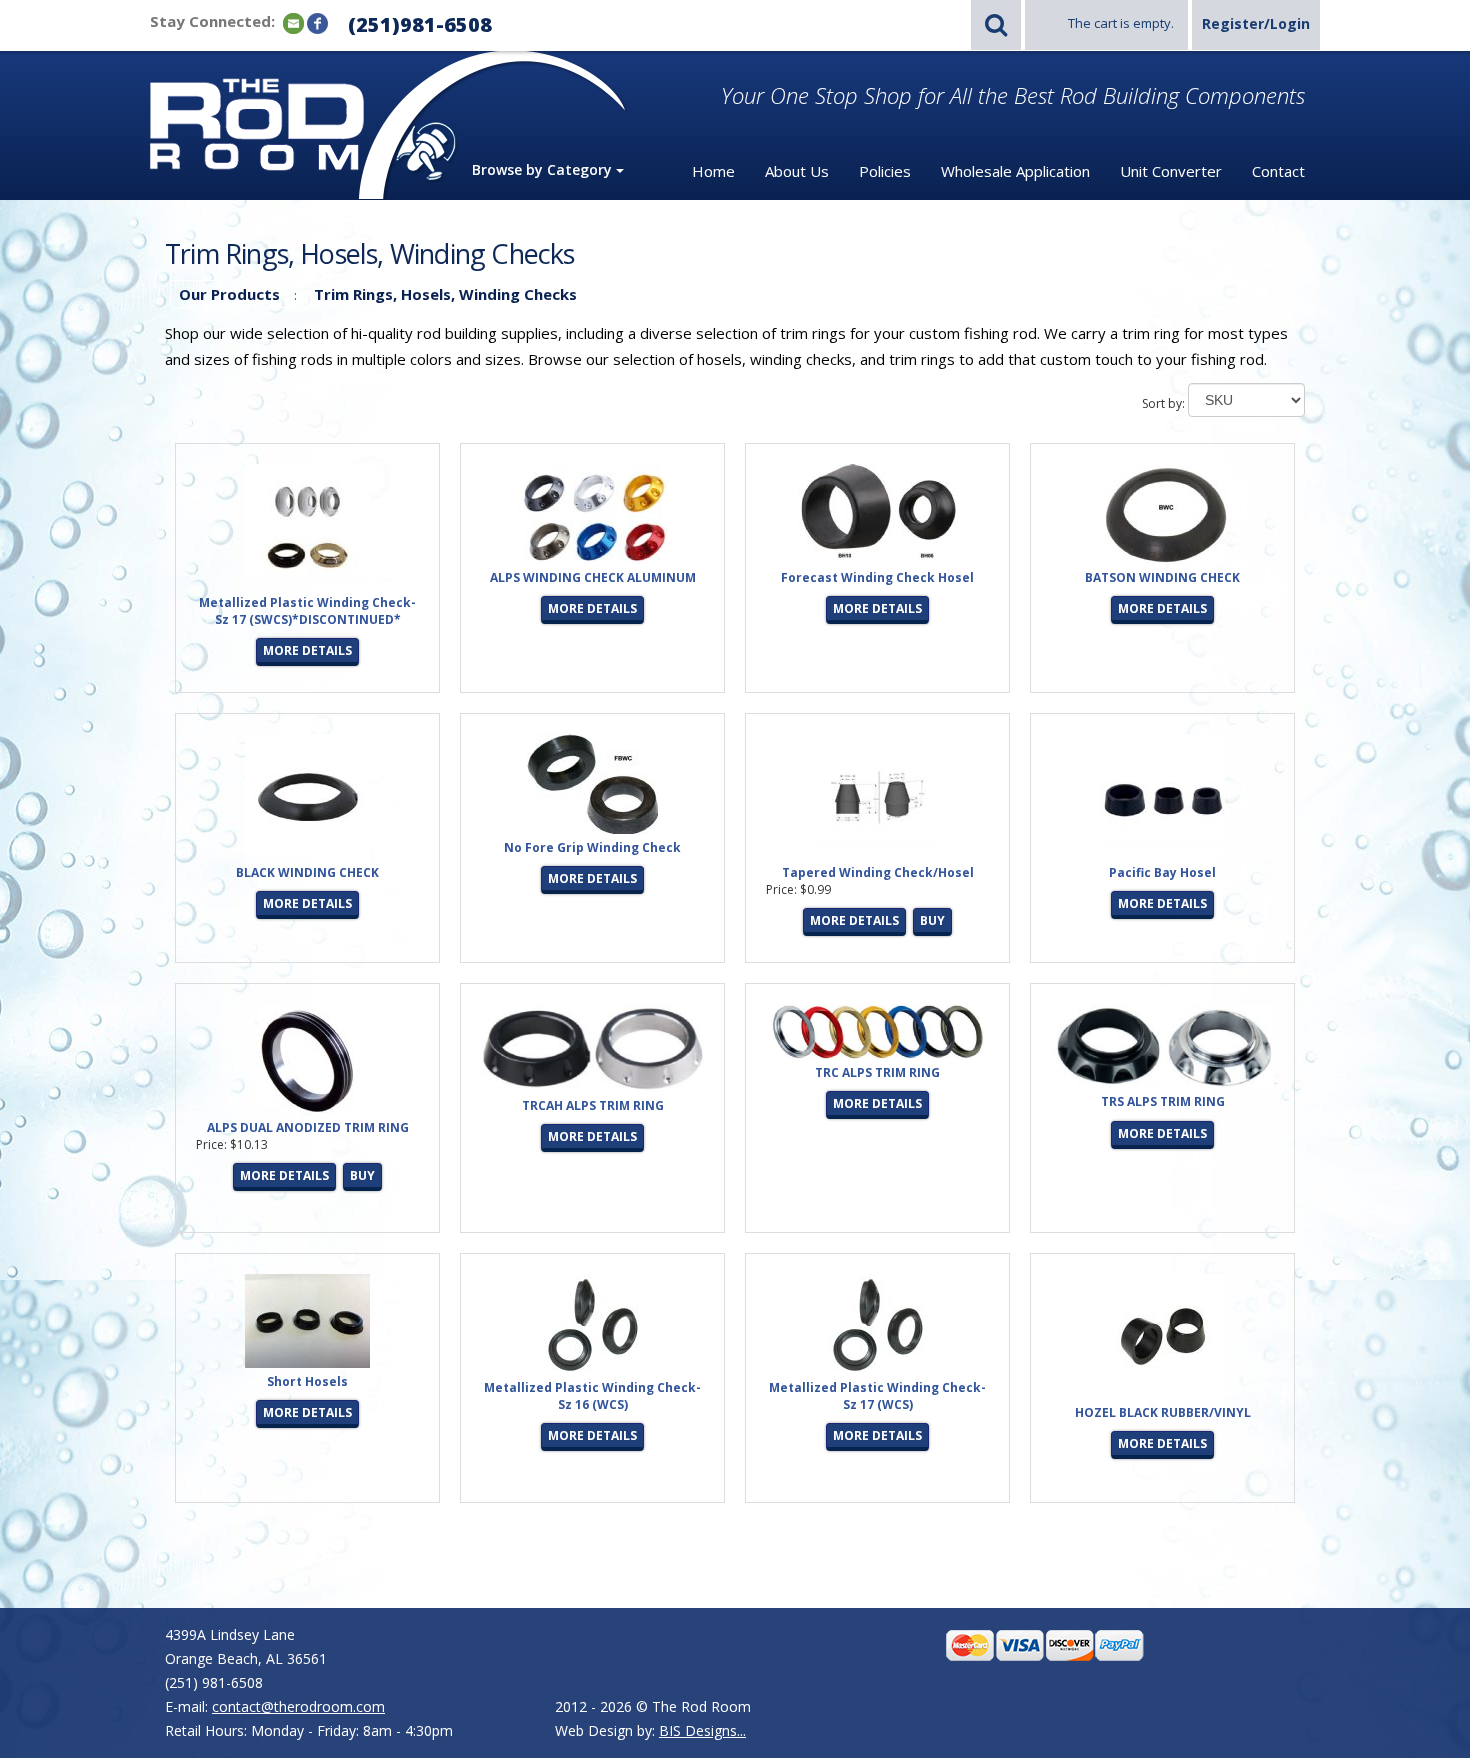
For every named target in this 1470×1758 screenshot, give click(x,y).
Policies (885, 171)
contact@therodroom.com (298, 1706)
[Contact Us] (293, 22)
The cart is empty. (1121, 23)
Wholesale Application (1015, 171)
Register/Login (1256, 23)
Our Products (229, 294)
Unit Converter (1171, 171)
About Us (797, 171)
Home (713, 171)
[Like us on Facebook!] (317, 22)
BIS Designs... (702, 1730)
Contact (1278, 171)
